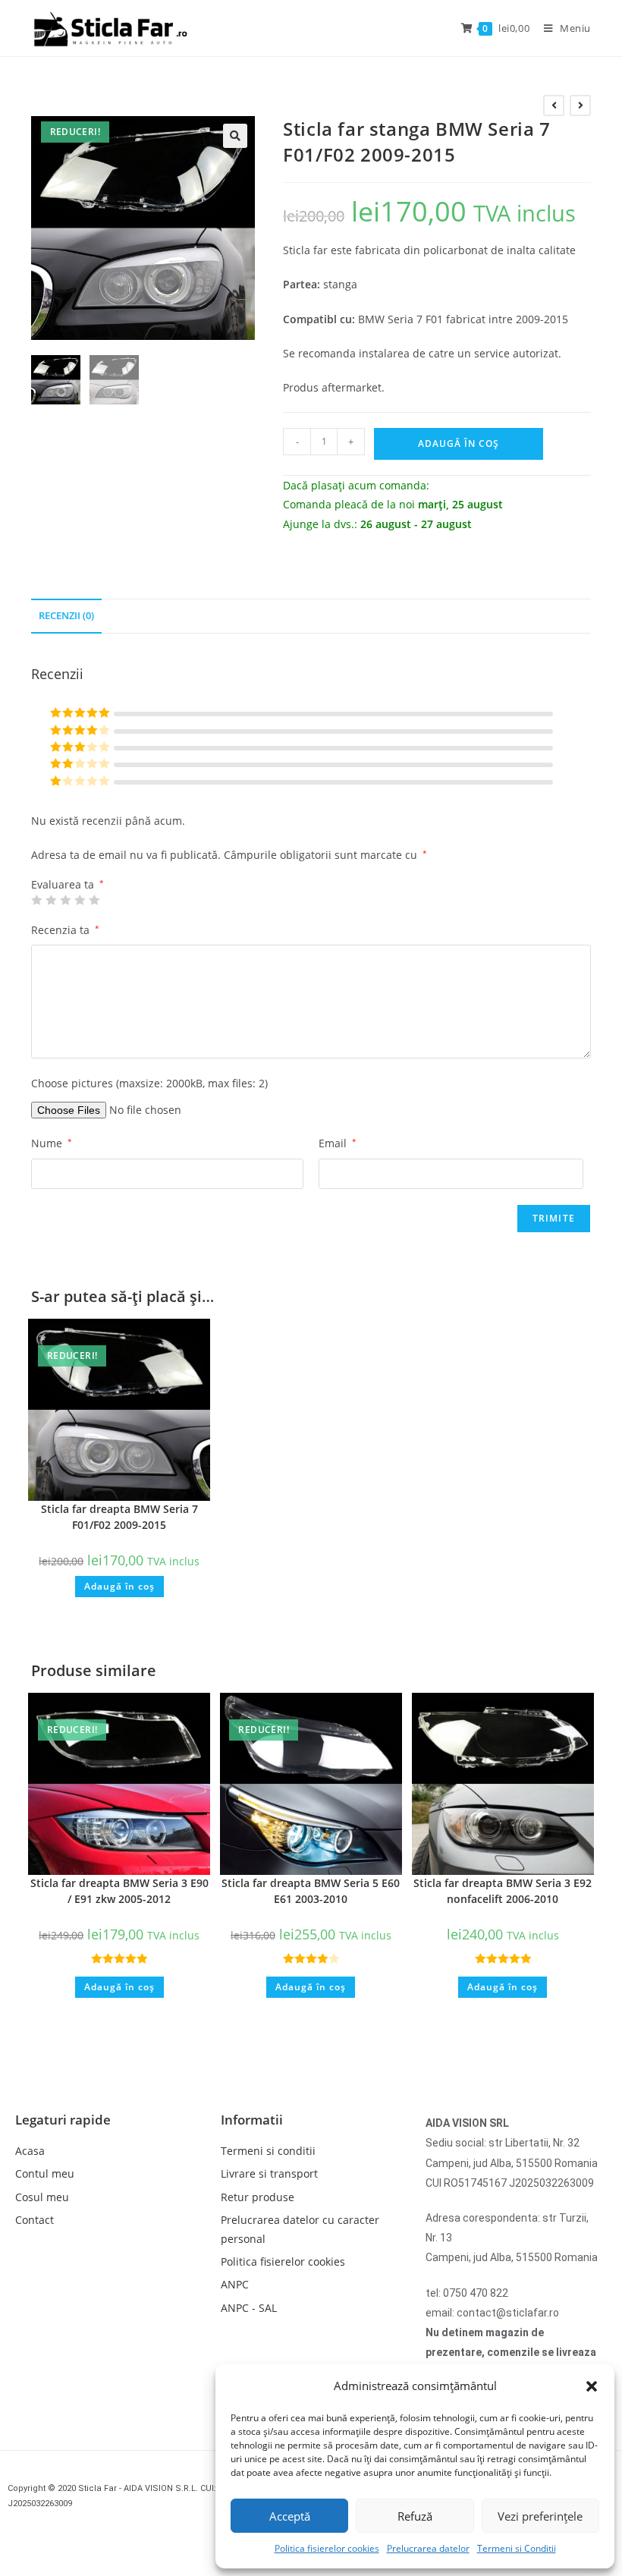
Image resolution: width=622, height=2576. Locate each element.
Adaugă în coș (459, 443)
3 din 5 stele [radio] (65, 900)
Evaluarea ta (68, 885)
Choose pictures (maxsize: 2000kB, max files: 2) (149, 1083)
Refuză (415, 2516)
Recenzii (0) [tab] (66, 616)
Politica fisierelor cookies (327, 2548)
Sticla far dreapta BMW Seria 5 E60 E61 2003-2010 (311, 1891)
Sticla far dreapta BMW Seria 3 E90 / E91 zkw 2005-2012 (119, 1891)
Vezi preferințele (540, 2516)
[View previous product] (554, 105)
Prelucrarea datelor (428, 2548)
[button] (592, 2386)
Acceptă (290, 2516)
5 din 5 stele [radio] (94, 900)
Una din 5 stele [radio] (36, 900)
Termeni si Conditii (517, 2548)
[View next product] (580, 105)
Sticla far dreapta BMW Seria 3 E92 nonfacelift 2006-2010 (503, 1891)
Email (338, 1143)
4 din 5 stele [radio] (80, 900)
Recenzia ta (65, 930)
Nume (52, 1143)
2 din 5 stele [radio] (51, 900)
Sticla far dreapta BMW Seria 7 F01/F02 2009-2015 (119, 1517)
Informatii (252, 2120)
